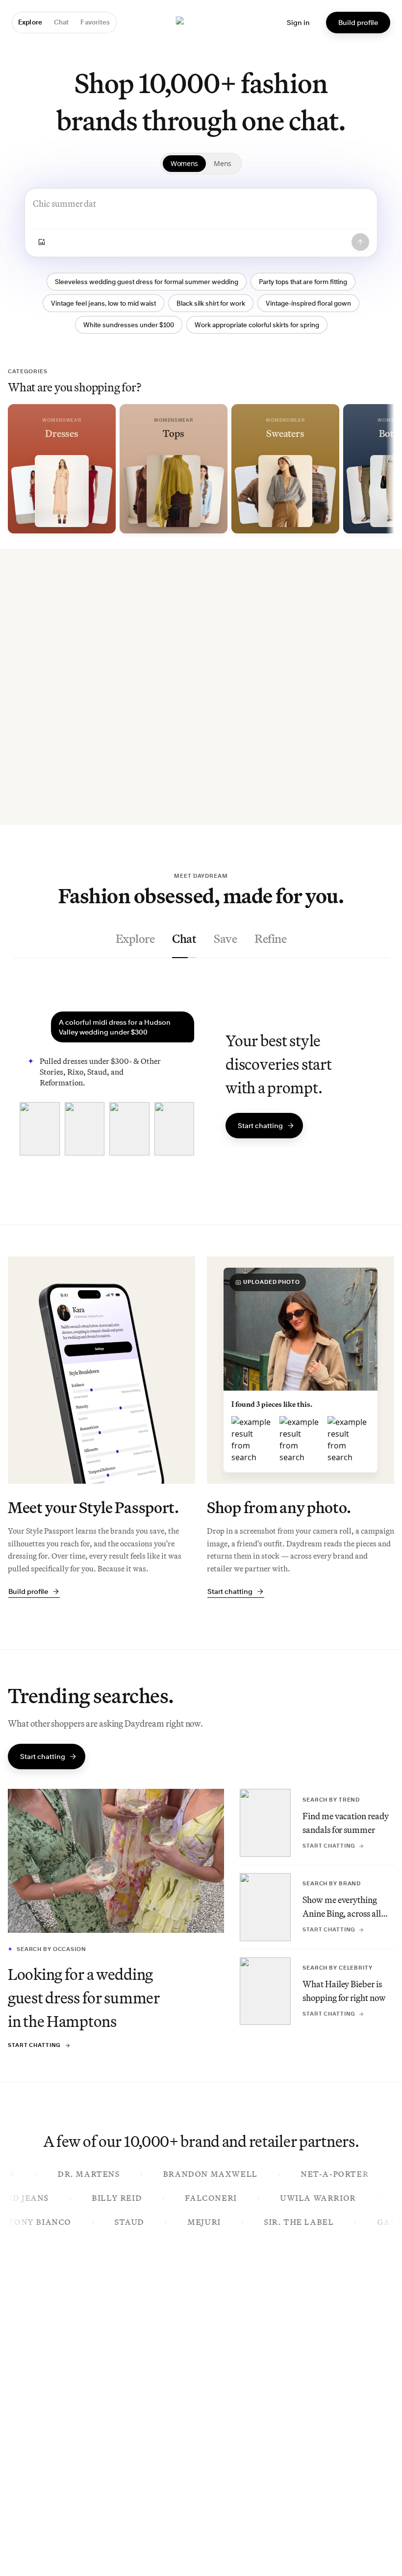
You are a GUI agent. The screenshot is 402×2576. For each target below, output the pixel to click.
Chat (184, 939)
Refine (270, 939)
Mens (223, 163)
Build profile (358, 22)
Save (225, 939)
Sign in (298, 22)
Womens (184, 163)
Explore (135, 939)
